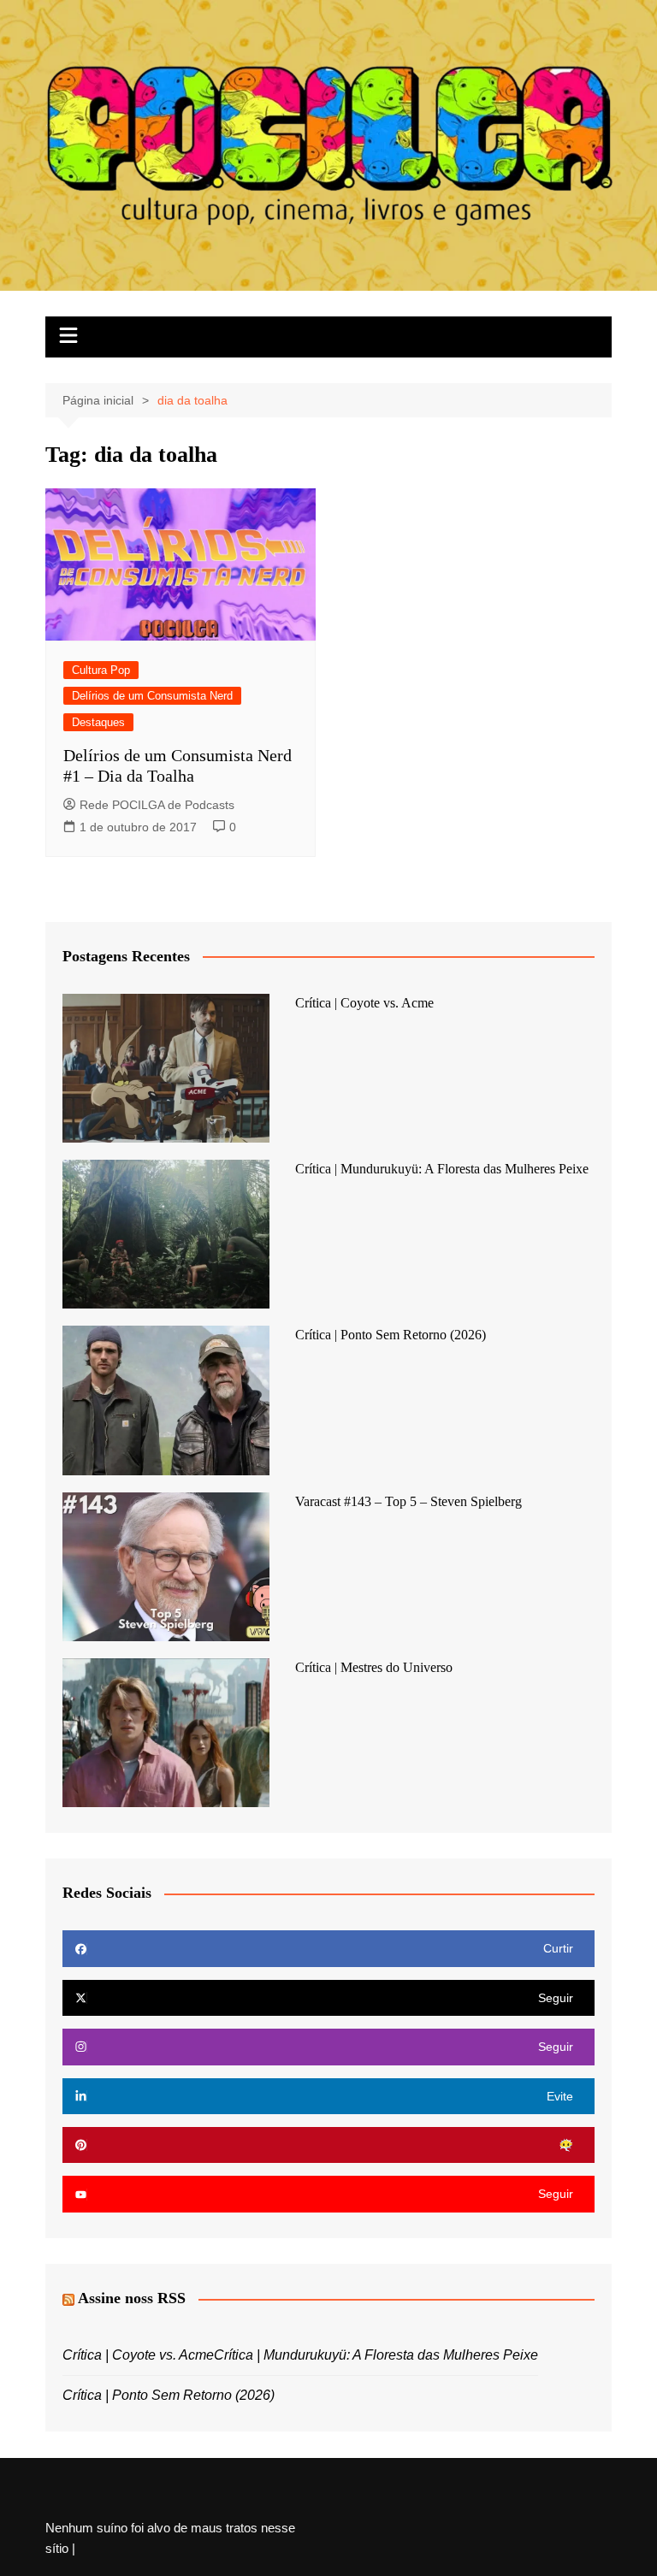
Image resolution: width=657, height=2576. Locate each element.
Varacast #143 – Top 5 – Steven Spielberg (408, 1501)
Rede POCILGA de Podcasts (157, 805)
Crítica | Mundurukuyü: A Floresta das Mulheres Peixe (442, 1169)
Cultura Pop (101, 670)
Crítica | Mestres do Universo (374, 1667)
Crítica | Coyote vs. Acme (364, 1003)
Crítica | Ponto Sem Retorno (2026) (391, 1335)
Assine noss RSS (132, 2298)
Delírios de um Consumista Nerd (152, 696)
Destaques (98, 722)
